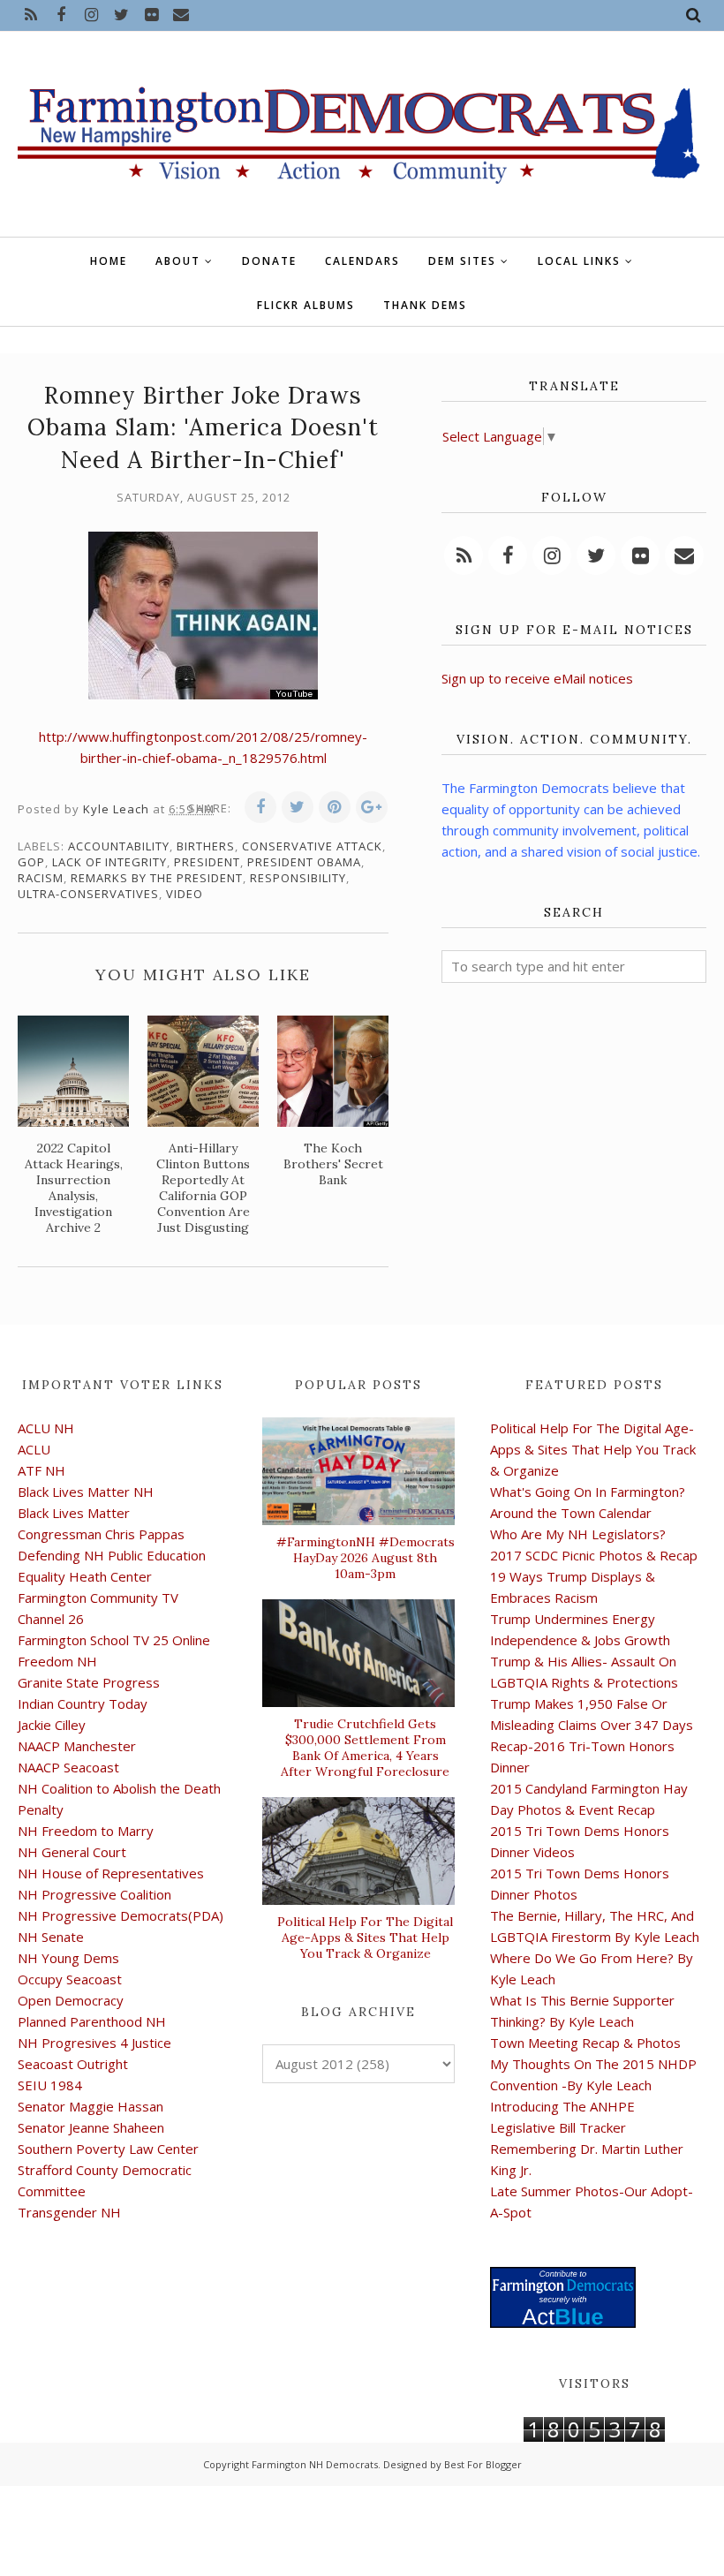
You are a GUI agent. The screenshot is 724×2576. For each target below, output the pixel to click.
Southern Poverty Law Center (108, 2149)
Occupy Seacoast (70, 1979)
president (207, 862)
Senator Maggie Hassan (90, 2106)
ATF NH (41, 1470)
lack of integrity (109, 862)
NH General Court (72, 1852)
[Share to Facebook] (260, 807)
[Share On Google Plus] (372, 807)
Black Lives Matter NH (86, 1492)
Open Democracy (71, 2000)
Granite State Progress (89, 1682)
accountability (119, 846)
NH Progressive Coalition (94, 1894)
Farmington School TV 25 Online (114, 1640)
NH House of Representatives (111, 1873)
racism (41, 878)
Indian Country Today (83, 1703)
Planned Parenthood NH (92, 2021)
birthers (206, 846)
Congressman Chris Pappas (101, 1534)
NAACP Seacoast (68, 1767)
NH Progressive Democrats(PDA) (121, 1915)
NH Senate (51, 1937)
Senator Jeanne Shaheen (91, 2127)
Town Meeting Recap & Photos (585, 2043)
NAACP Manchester (77, 1746)
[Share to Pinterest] (335, 807)
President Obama (304, 862)
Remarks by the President (157, 878)
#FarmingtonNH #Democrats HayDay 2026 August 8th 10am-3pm (365, 1558)
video (185, 894)
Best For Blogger (483, 2464)
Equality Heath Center (85, 1576)
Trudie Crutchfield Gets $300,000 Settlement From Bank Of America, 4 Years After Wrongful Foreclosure (365, 1748)
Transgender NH (69, 2212)
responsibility (298, 878)
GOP (31, 862)
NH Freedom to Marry (86, 1831)
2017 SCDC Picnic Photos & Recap (594, 1555)
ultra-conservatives (88, 894)
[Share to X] (298, 807)
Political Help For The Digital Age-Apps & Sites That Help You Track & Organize (365, 1938)
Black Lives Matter (74, 1513)
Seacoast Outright (73, 2064)
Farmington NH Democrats (315, 2464)
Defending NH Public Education (112, 1555)
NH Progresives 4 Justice (94, 2043)
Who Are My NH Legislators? (578, 1534)
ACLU (34, 1449)
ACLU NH (46, 1428)
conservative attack (312, 846)
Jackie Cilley (52, 1725)
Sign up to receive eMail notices (537, 678)
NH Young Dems (68, 1958)
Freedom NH (57, 1661)
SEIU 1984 (50, 2085)
